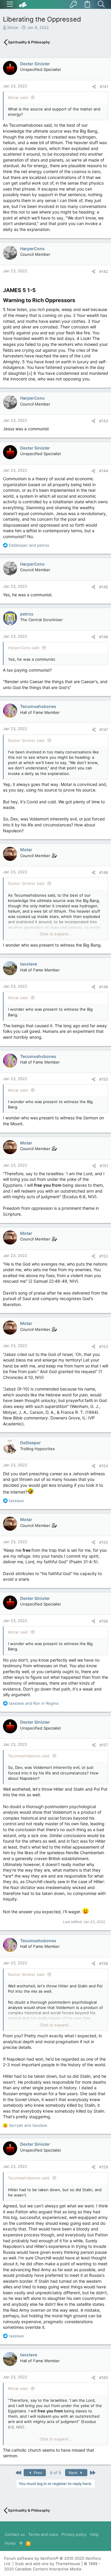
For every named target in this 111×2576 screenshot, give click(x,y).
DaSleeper (30, 1443)
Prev (37, 2473)
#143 (104, 421)
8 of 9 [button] (55, 2473)
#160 (104, 2378)
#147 (104, 730)
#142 (104, 271)
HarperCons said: (24, 648)
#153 (104, 1346)
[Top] (21, 2543)
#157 (104, 1745)
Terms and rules (43, 2534)
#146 (104, 637)
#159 (104, 2167)
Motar (13, 27)
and (29, 545)
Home (10, 2543)
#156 (104, 1621)
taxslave (29, 964)
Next (74, 2473)
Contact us (15, 2534)
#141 (104, 87)
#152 (104, 1256)
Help (94, 2534)
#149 (104, 987)
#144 (104, 471)
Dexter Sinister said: (27, 740)
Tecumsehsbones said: (29, 1756)
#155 (104, 1542)
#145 (104, 587)
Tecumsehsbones (38, 706)
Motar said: (18, 97)
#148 (104, 872)
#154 (104, 1466)
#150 (104, 1079)
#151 (104, 1166)
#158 (104, 1963)
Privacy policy (74, 2534)
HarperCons (32, 249)
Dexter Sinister (35, 64)
